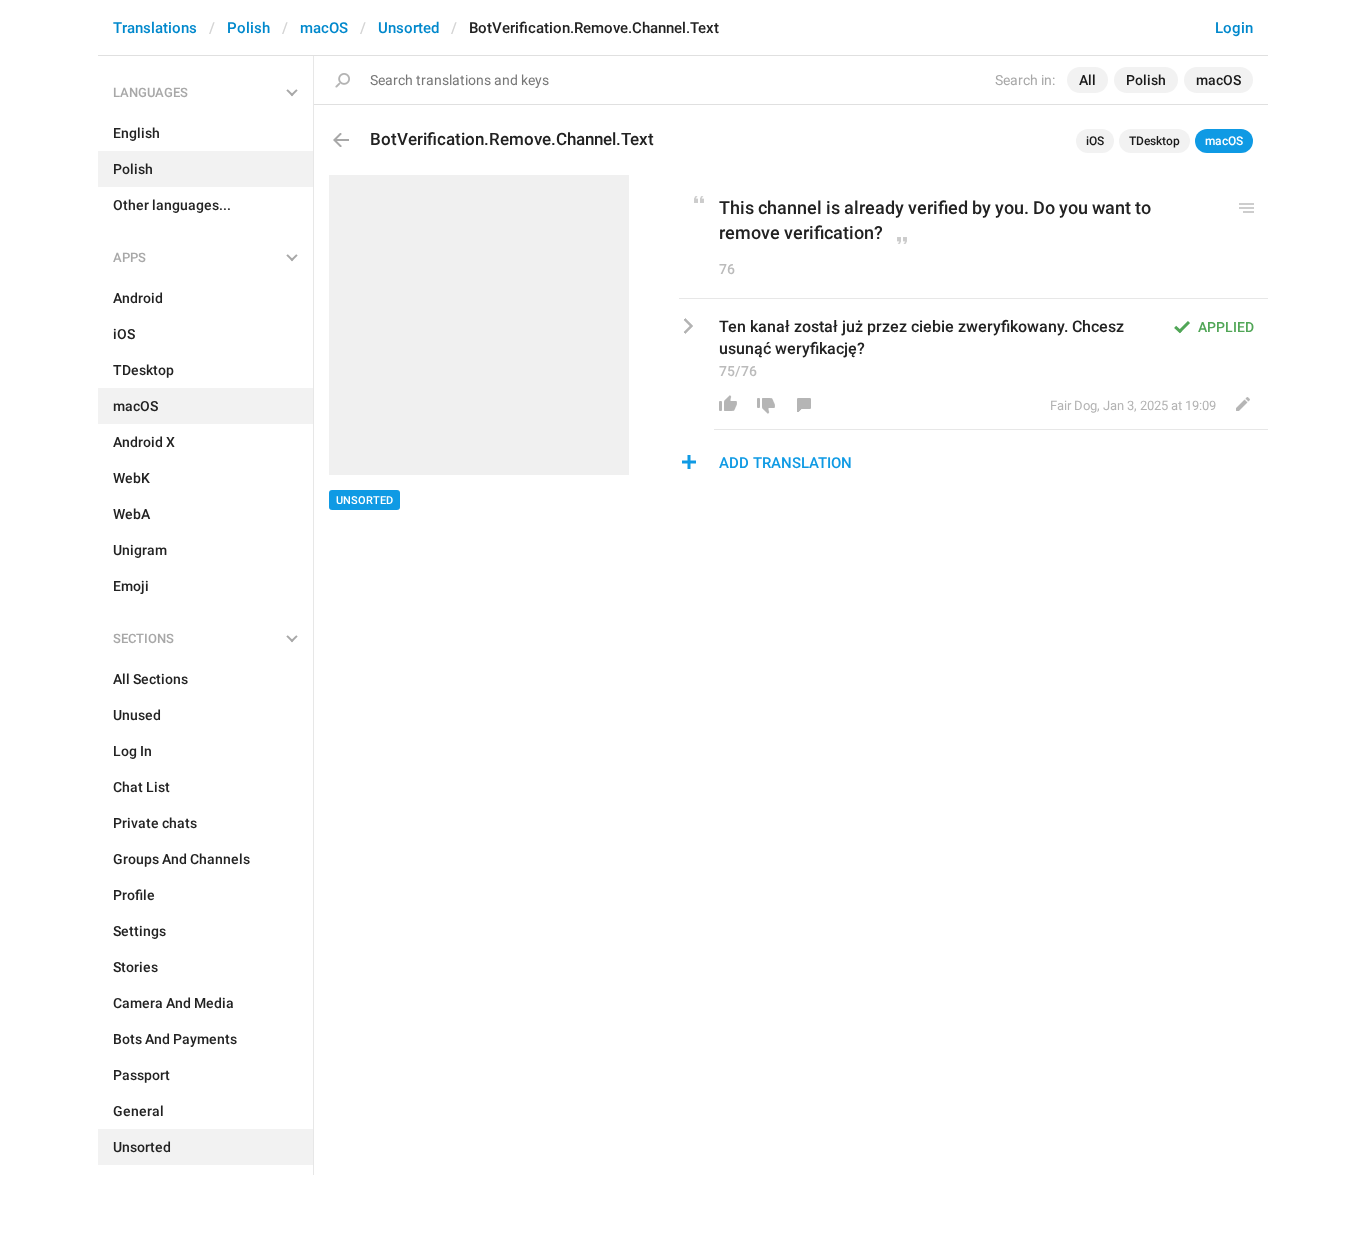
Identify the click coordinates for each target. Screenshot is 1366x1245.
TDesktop (1154, 141)
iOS (1095, 141)
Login (1234, 28)
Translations (155, 28)
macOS (324, 28)
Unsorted (408, 28)
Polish (248, 28)
